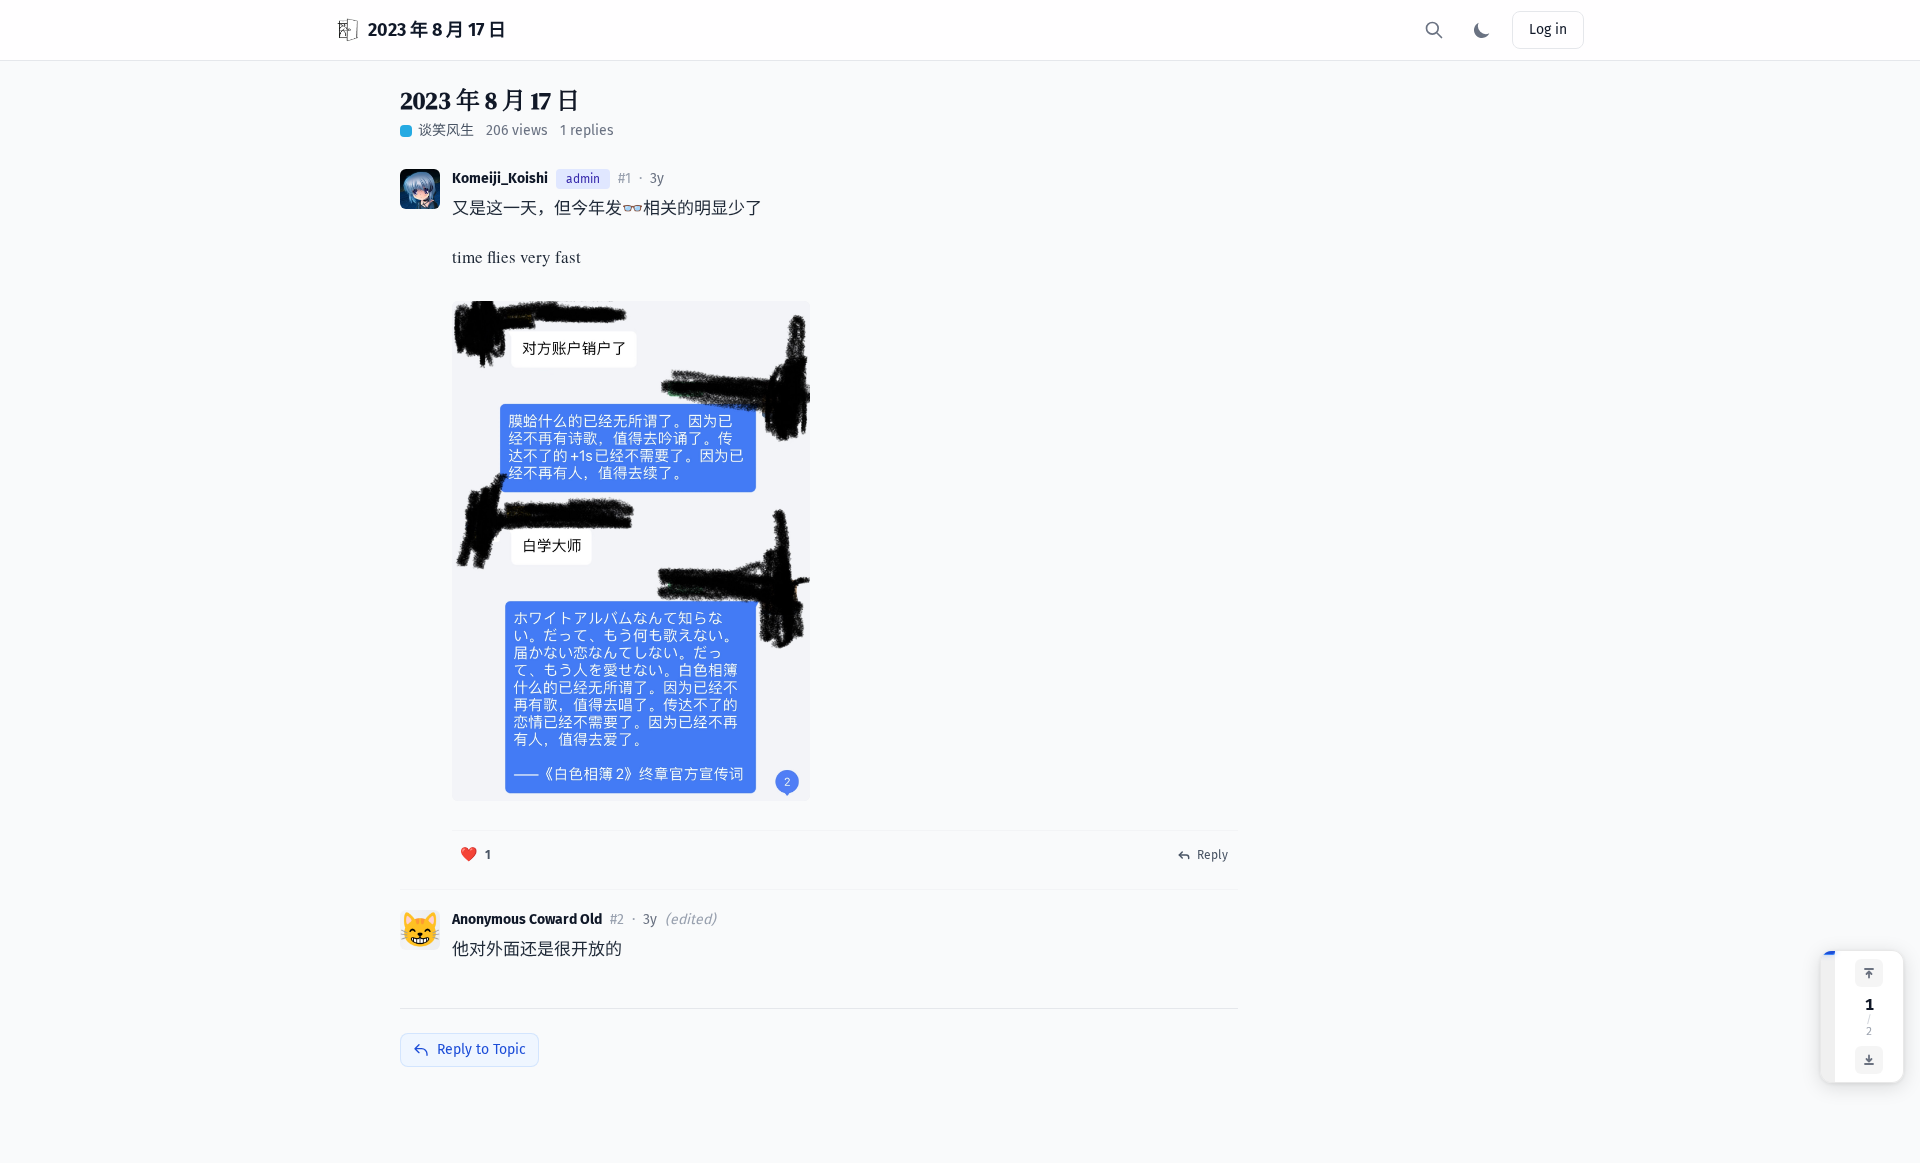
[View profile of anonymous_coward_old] (420, 930)
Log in (1548, 29)
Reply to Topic (481, 1049)
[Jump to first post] (1869, 973)
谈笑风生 (446, 130)
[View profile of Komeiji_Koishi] (420, 189)
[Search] (1434, 30)
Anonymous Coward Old (527, 919)
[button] (475, 855)
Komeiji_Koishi (500, 178)
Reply (1212, 855)
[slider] (1828, 1016)
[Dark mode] (1482, 30)
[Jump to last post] (1869, 1060)
